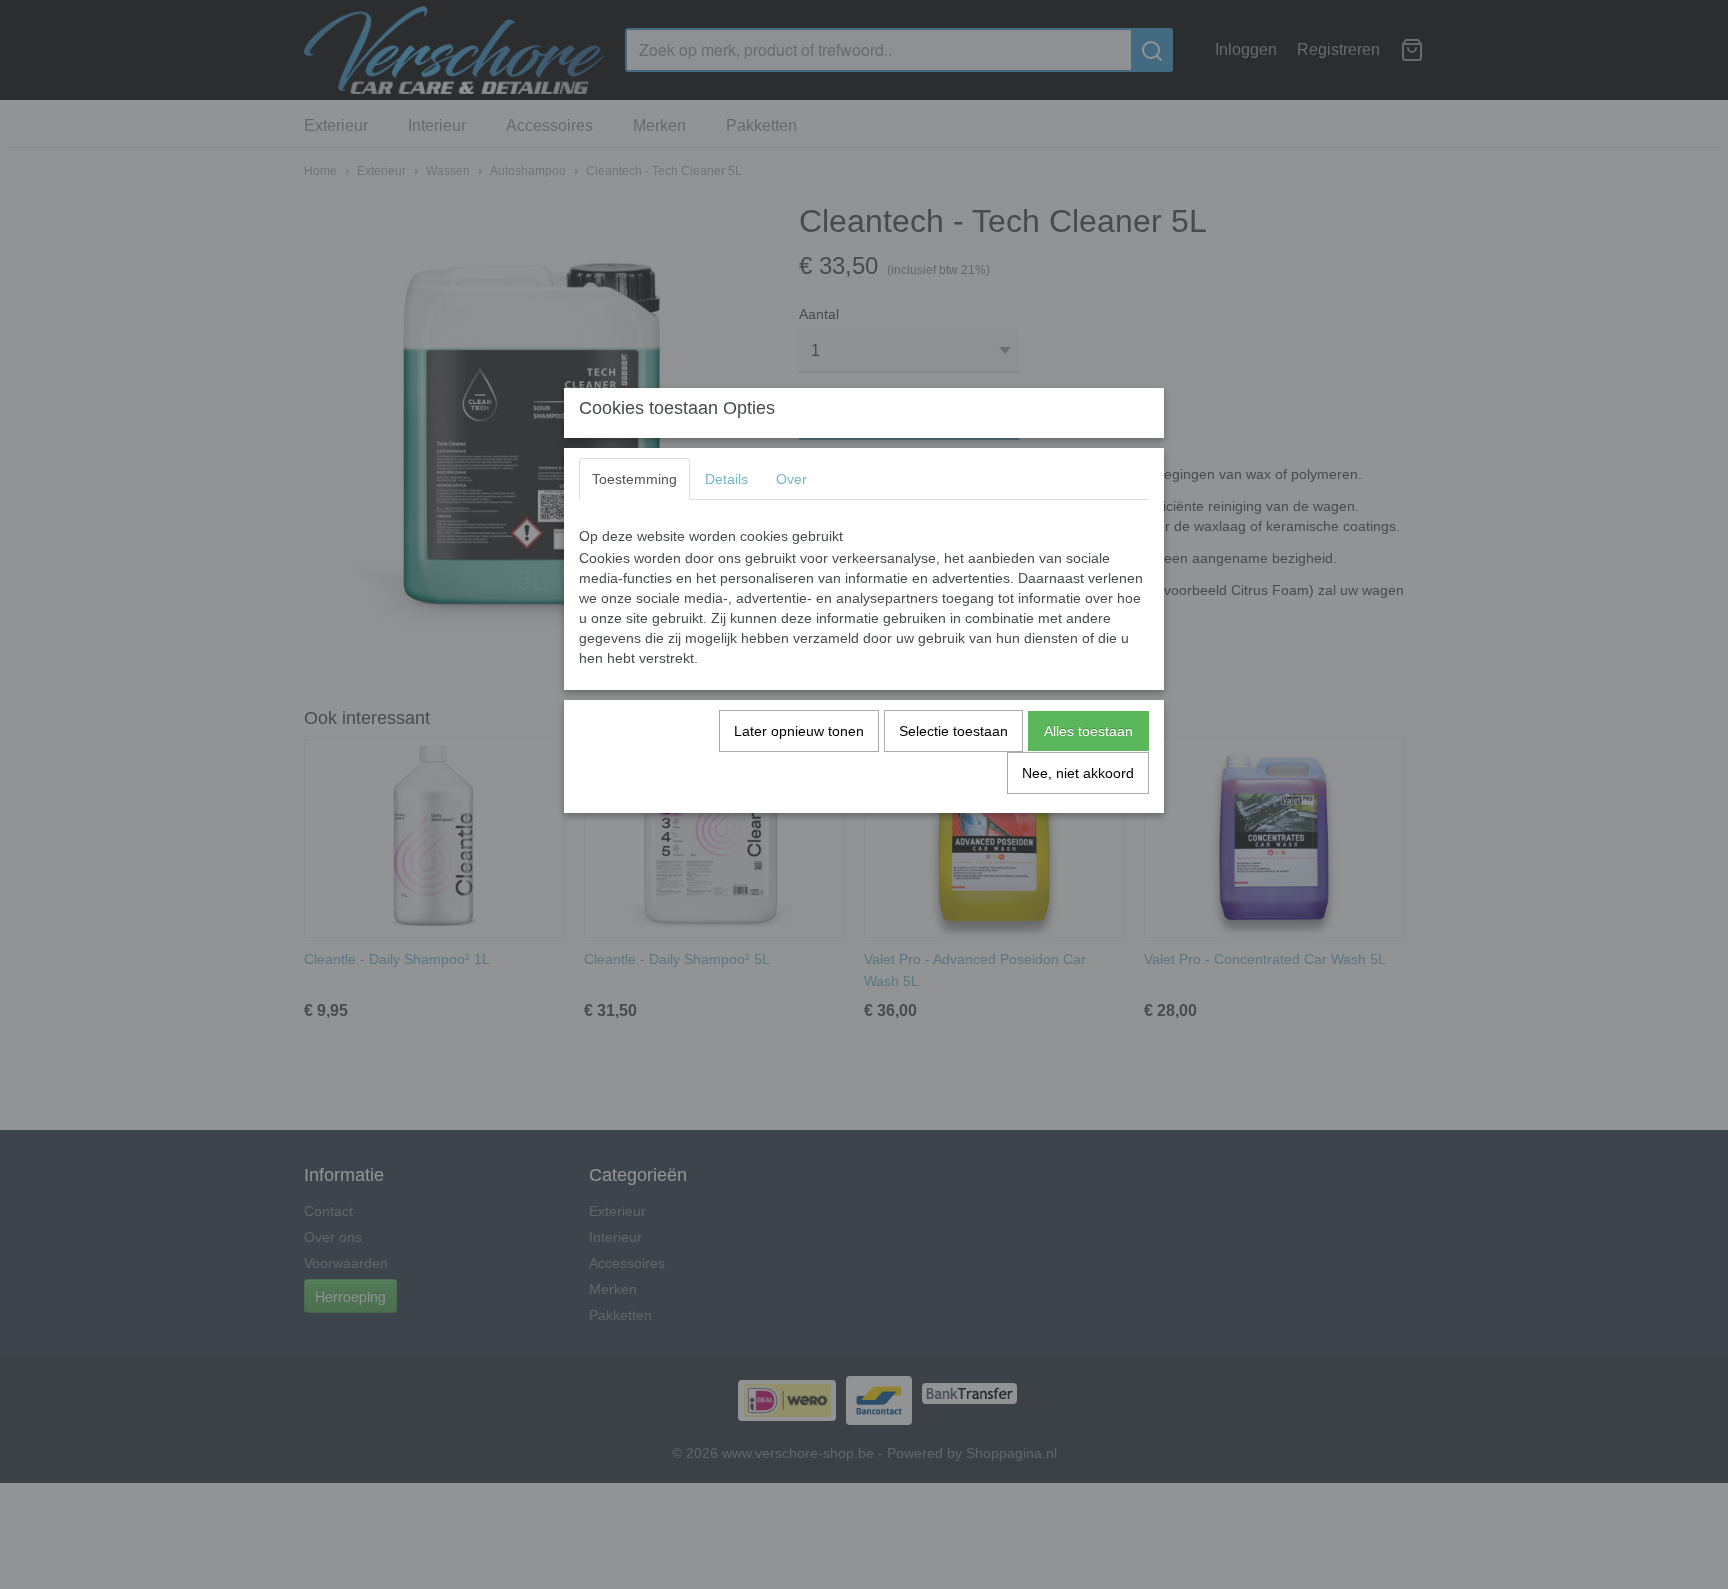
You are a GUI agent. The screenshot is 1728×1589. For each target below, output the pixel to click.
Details (726, 479)
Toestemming (634, 479)
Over (791, 479)
